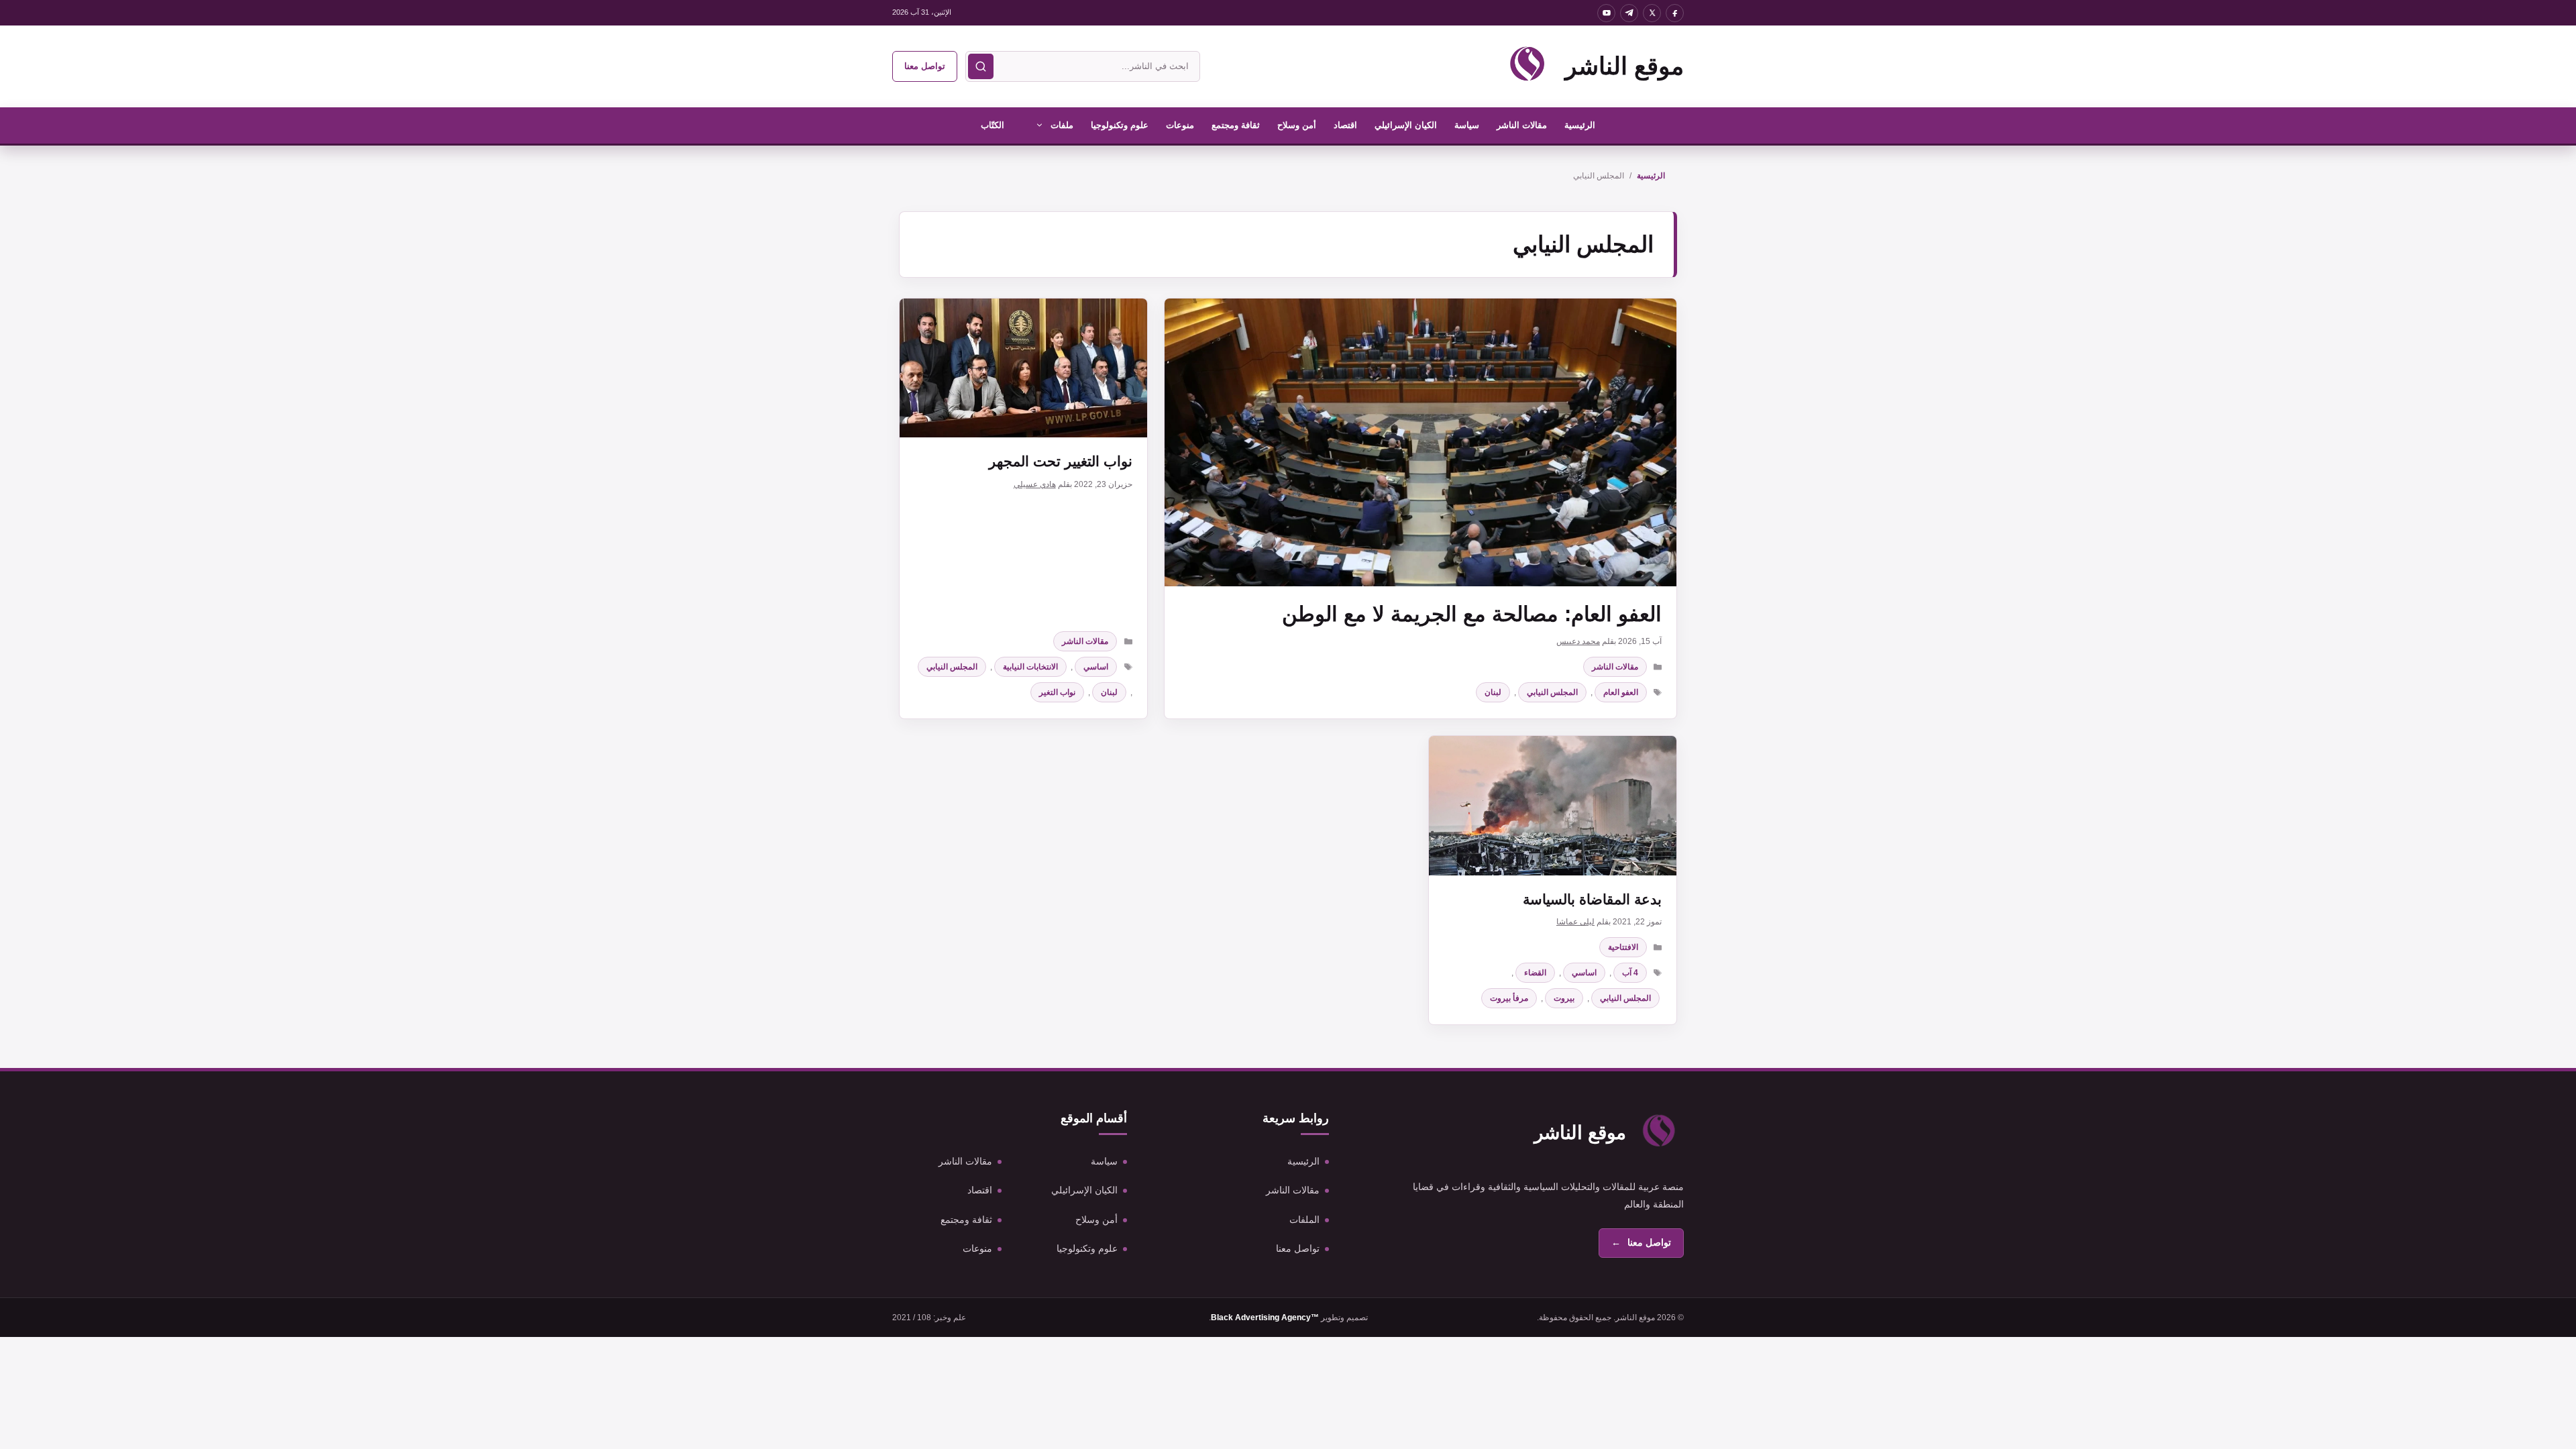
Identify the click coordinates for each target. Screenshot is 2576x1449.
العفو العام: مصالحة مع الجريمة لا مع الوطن (1472, 614)
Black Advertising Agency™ (1265, 1318)
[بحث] (981, 66)
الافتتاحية (1623, 947)
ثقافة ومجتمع (1236, 125)
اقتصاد (1345, 125)
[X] (1652, 13)
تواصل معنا (925, 66)
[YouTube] (1606, 13)
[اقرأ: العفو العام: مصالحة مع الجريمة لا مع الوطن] (1420, 442)
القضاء (1535, 973)
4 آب (1630, 973)
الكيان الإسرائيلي (1406, 125)
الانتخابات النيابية (1030, 667)
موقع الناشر (1624, 66)
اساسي (1096, 667)
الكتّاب (992, 125)
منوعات (1180, 125)
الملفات (1304, 1220)
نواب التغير (1057, 692)
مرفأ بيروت (1509, 998)
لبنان (1493, 692)
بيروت (1564, 998)
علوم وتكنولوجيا (1120, 125)
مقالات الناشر (1522, 125)
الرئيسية (1580, 125)
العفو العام (1621, 692)
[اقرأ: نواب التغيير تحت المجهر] (1023, 368)
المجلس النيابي (1552, 692)
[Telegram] (1629, 13)
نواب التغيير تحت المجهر (1061, 461)
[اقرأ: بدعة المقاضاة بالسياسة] (1553, 805)
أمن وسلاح (1297, 125)
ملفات (1062, 125)
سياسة (1467, 125)
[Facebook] (1675, 13)
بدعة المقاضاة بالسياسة (1592, 899)
